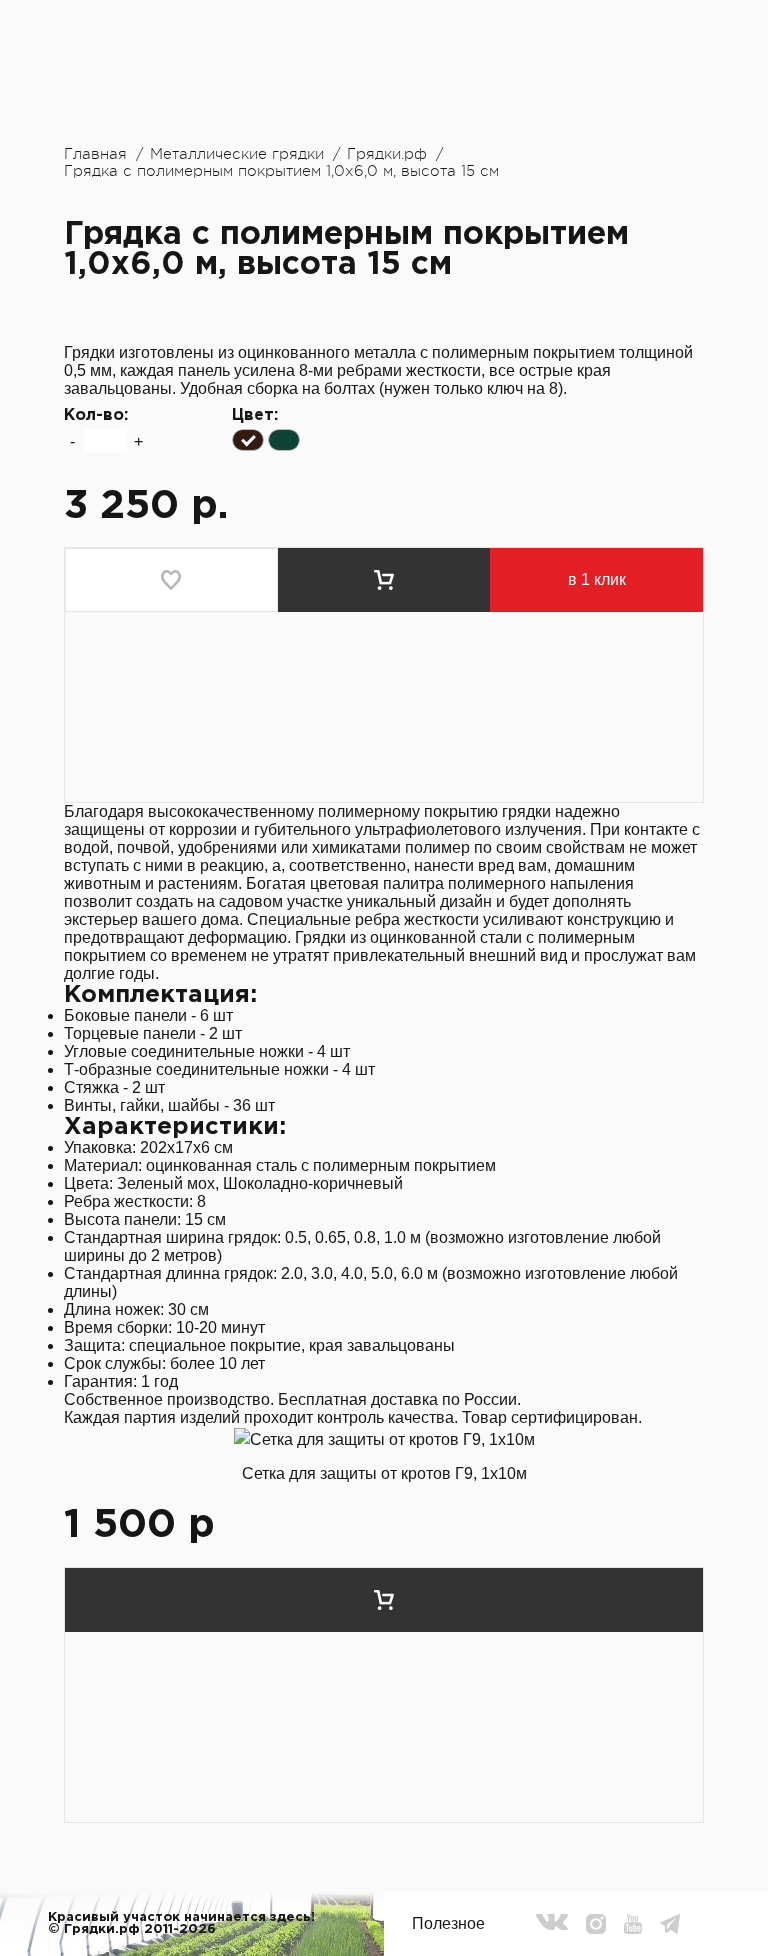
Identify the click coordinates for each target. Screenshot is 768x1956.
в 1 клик (597, 579)
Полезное (448, 1923)
